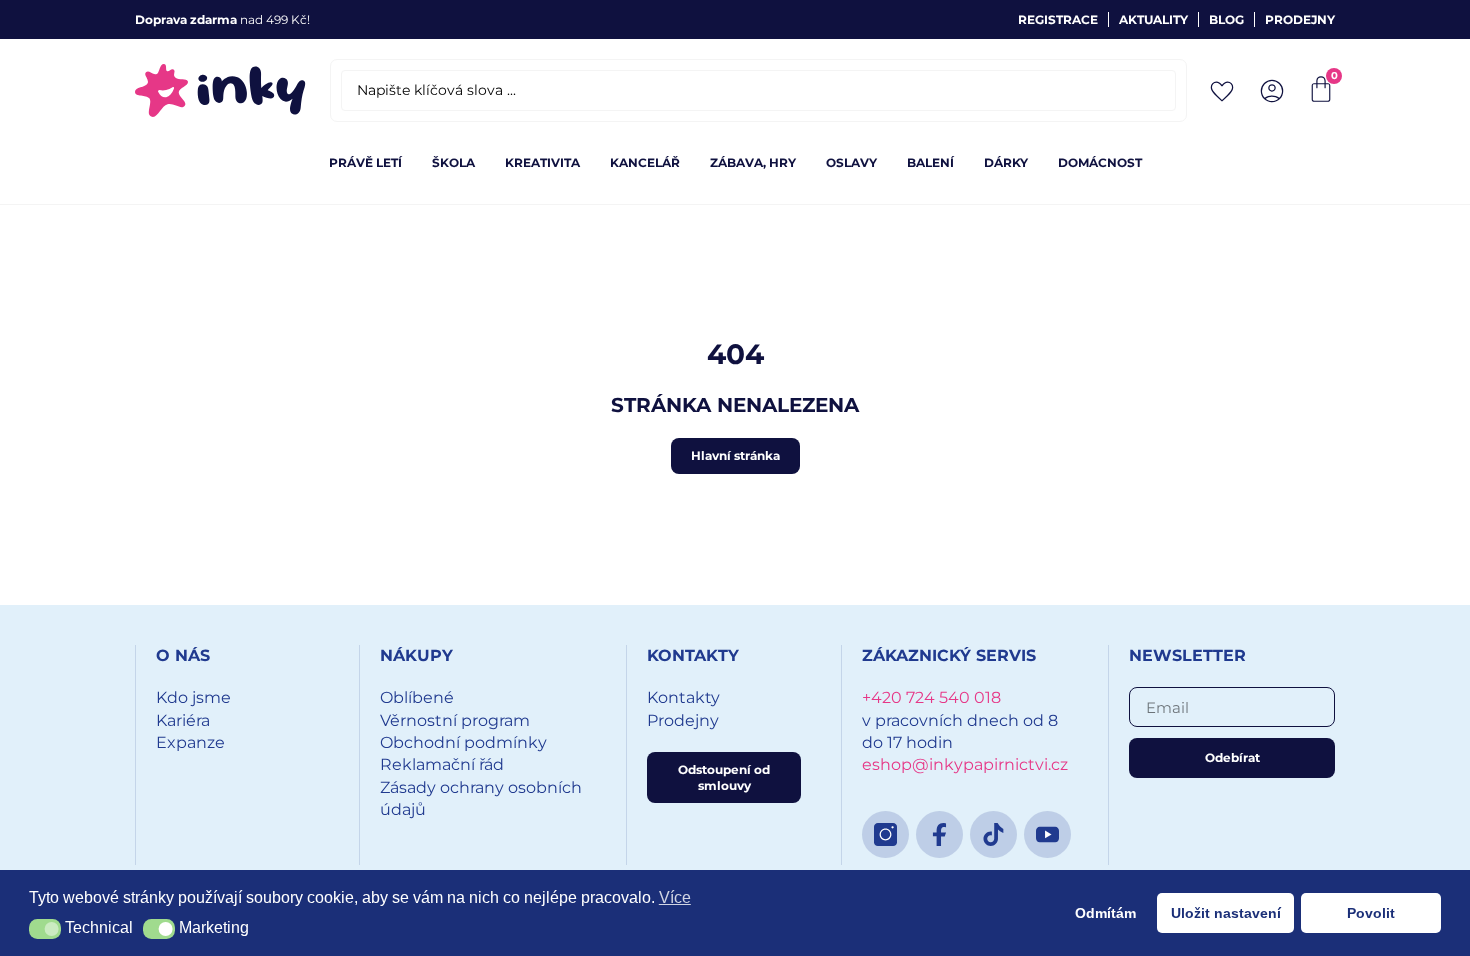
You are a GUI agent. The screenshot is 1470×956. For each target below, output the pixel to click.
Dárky (1006, 162)
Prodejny (1300, 19)
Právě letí (365, 162)
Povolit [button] (1371, 913)
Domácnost (1100, 162)
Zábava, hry (753, 162)
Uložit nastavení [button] (1226, 913)
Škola (453, 162)
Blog (1226, 19)
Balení (930, 162)
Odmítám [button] (1105, 913)
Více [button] (675, 897)
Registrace (1058, 19)
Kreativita (542, 162)
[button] (45, 929)
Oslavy (851, 162)
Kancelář (645, 162)
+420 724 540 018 (931, 697)
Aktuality (1153, 19)
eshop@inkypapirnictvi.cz (965, 764)
